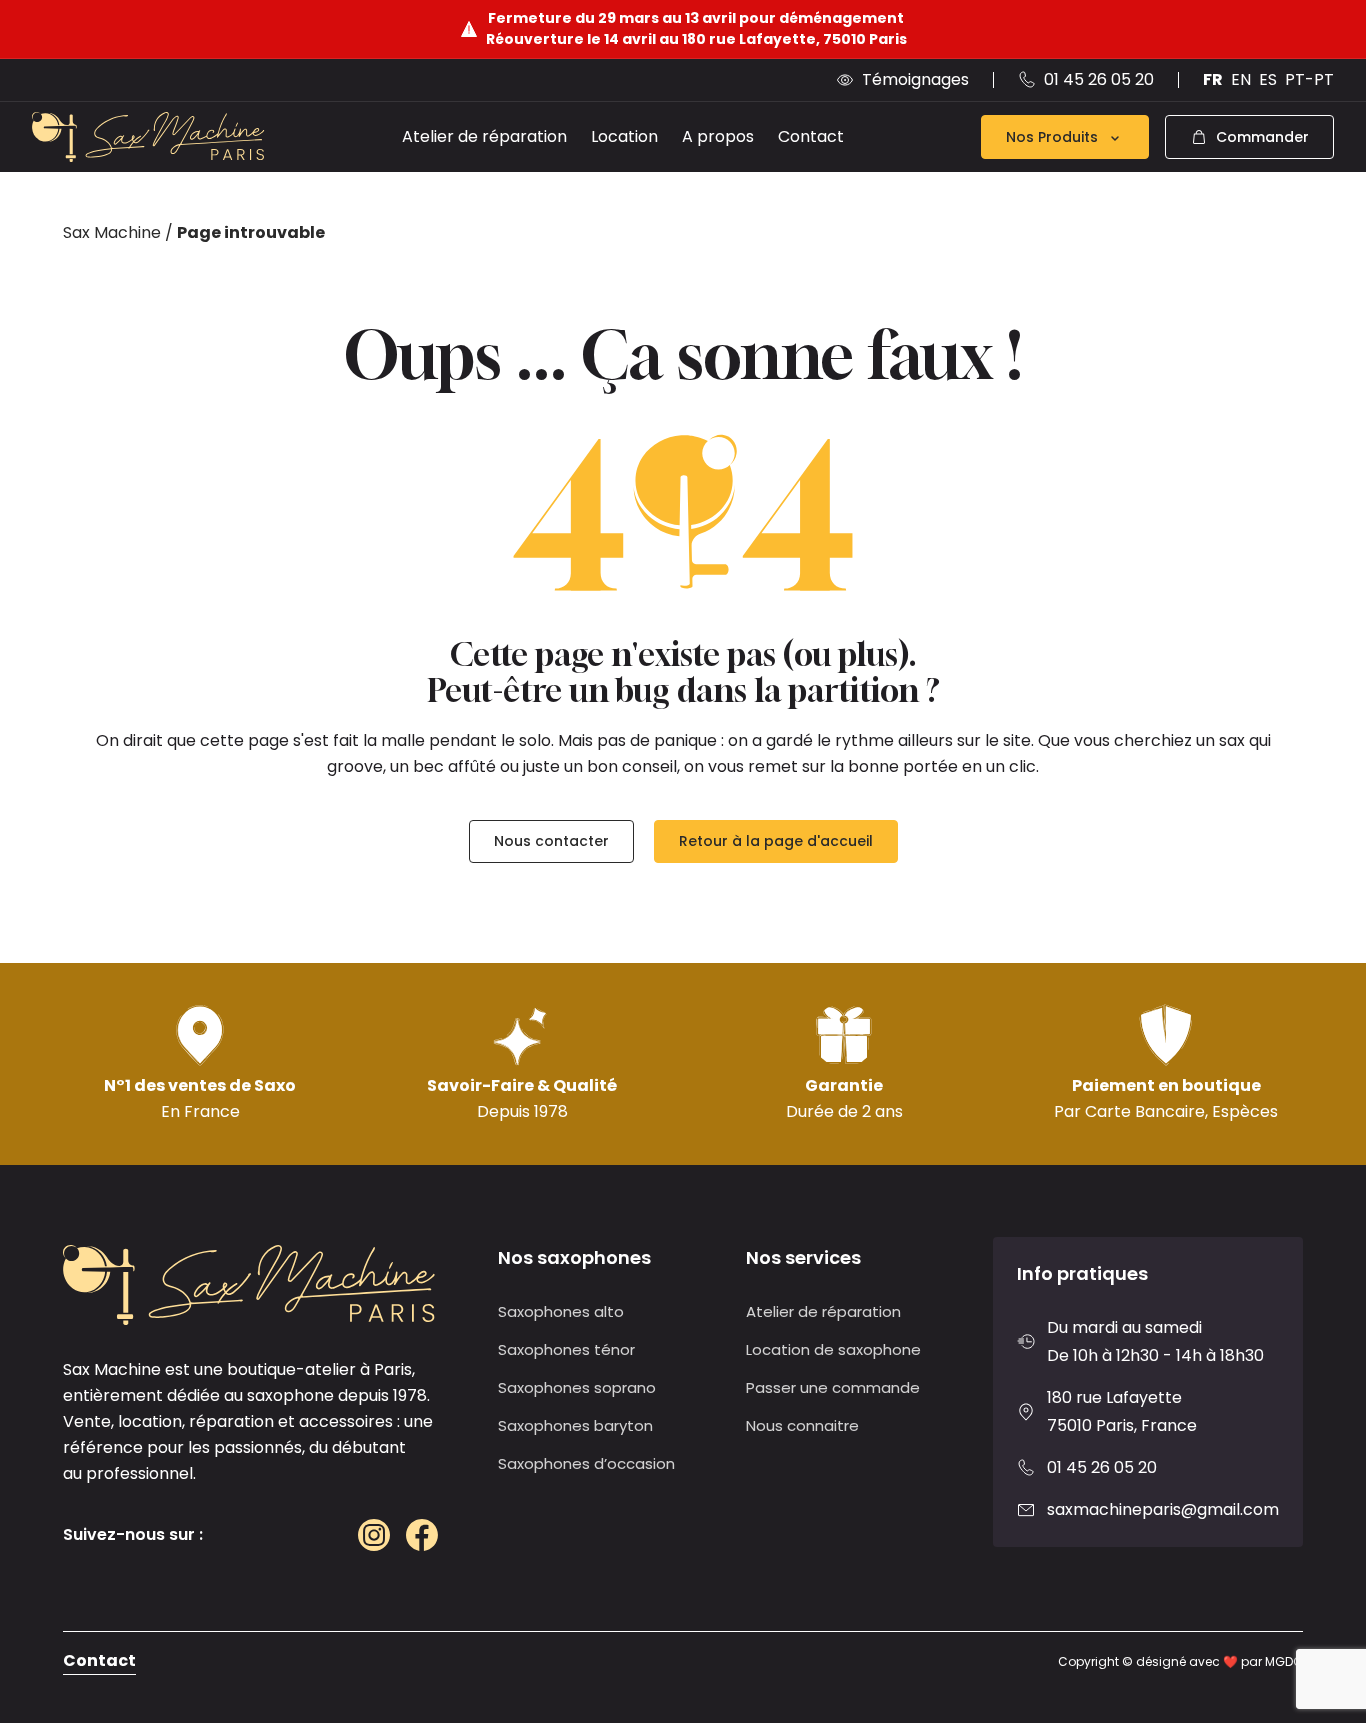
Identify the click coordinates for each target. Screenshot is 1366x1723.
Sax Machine (112, 232)
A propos (718, 136)
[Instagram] (374, 1535)
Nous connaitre (802, 1425)
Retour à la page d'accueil (776, 841)
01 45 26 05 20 (1102, 1467)
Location (624, 136)
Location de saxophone (833, 1349)
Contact (811, 136)
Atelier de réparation (484, 136)
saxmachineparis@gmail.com (1163, 1509)
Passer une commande (833, 1387)
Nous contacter (551, 841)
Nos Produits (1052, 137)
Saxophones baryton (575, 1425)
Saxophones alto (561, 1311)
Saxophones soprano (577, 1387)
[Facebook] (422, 1535)
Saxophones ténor (566, 1349)
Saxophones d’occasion (586, 1463)
